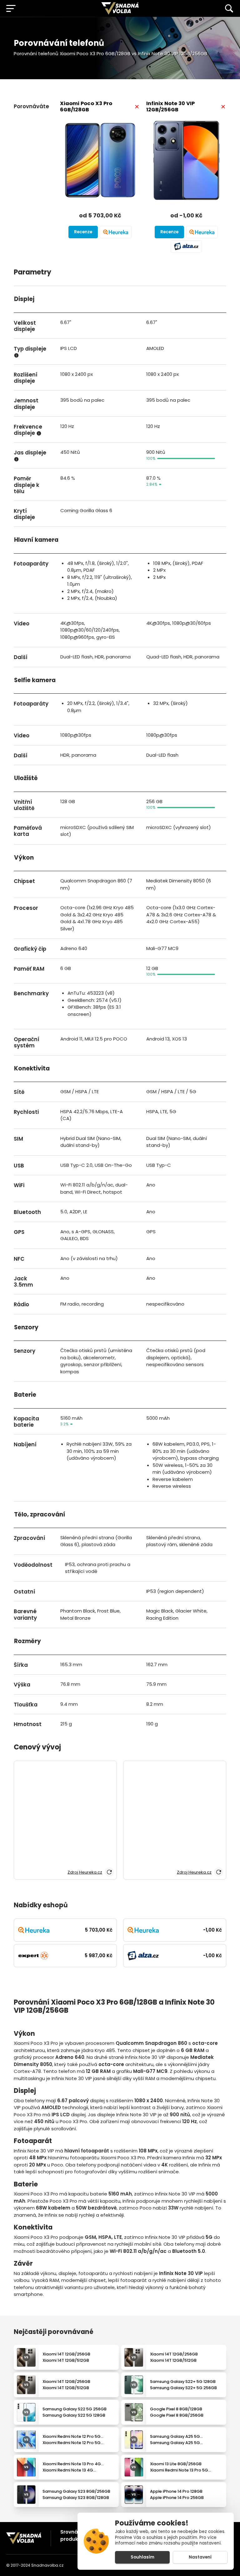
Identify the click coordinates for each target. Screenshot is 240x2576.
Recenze (83, 232)
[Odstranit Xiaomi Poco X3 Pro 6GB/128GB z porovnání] (137, 107)
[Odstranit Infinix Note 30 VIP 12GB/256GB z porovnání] (223, 107)
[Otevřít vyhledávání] (229, 8)
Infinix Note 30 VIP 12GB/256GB (170, 107)
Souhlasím (142, 2557)
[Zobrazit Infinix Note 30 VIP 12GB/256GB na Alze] (186, 246)
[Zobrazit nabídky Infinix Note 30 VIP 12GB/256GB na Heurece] (202, 232)
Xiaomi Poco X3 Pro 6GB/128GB (86, 107)
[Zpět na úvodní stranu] (24, 2538)
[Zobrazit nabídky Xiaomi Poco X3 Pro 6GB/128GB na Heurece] (116, 232)
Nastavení (200, 2557)
